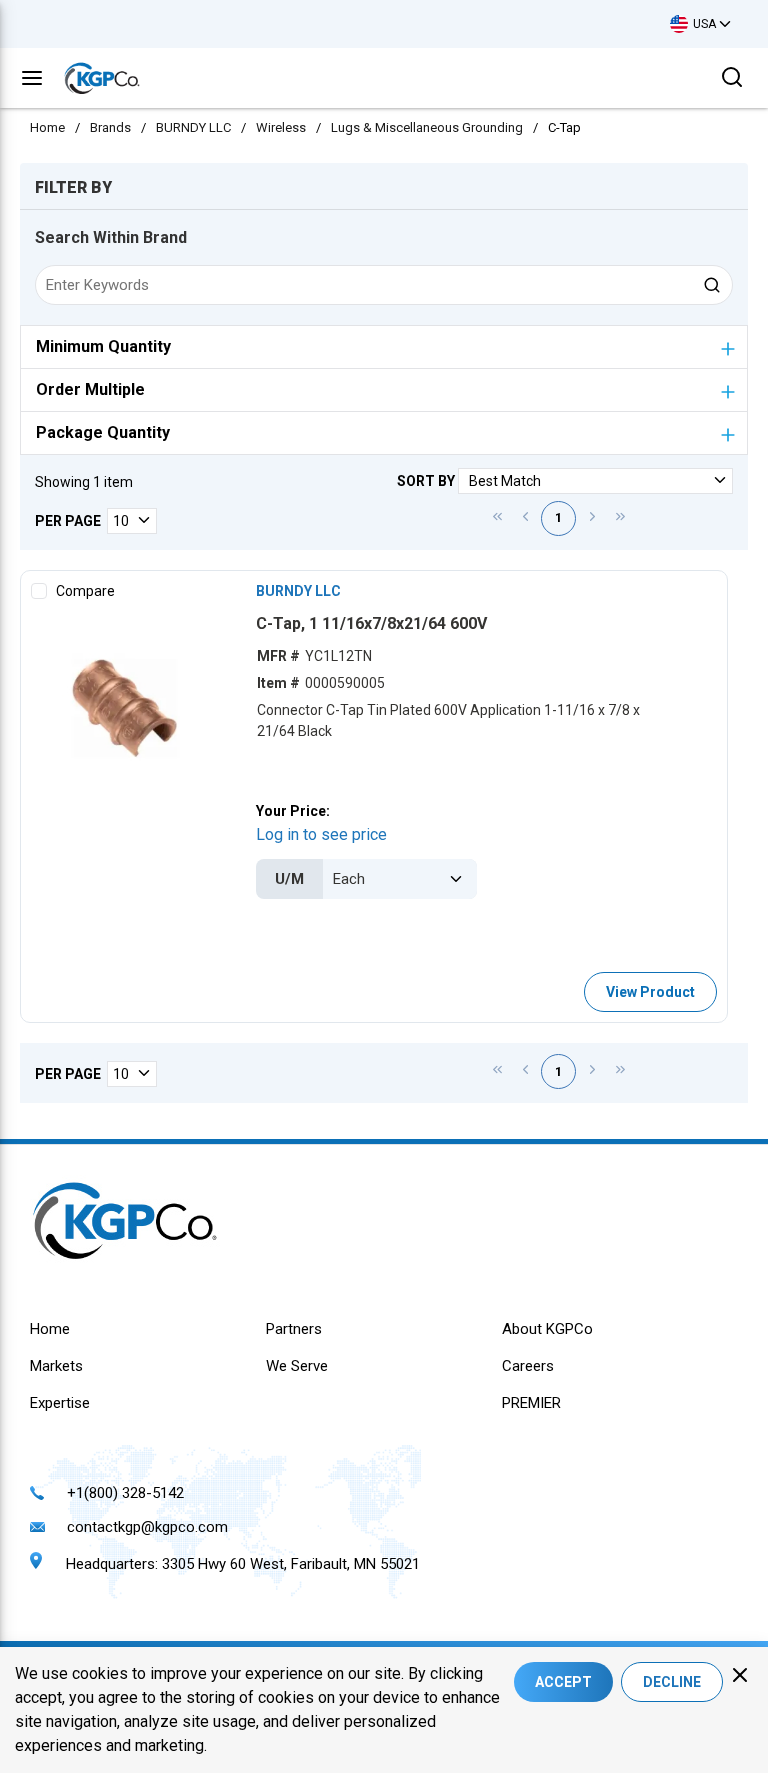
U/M (289, 879)
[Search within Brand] (713, 285)
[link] (497, 515)
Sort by (426, 481)
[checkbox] (39, 591)
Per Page (68, 521)
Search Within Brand (111, 237)
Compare (85, 591)
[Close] (740, 1675)
